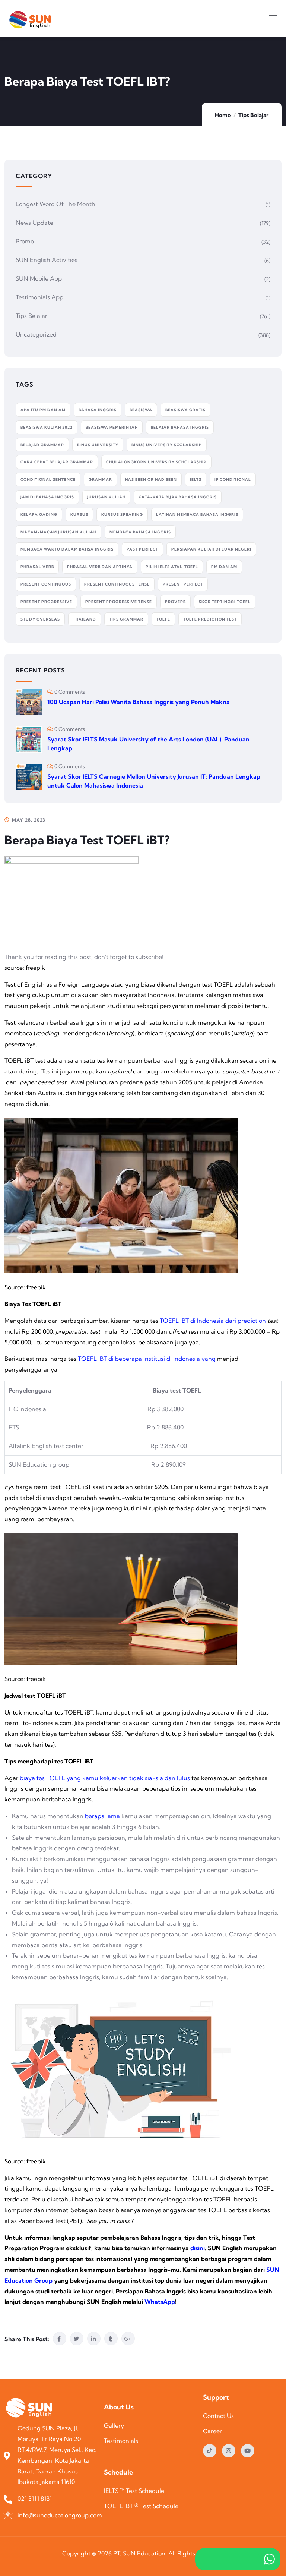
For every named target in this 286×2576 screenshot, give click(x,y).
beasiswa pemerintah (112, 427)
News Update (34, 223)
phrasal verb (37, 567)
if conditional (233, 480)
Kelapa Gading (39, 515)
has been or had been (151, 480)
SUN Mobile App (39, 278)
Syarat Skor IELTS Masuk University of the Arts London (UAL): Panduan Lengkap (148, 744)
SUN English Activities (47, 260)
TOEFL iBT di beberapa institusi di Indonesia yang (147, 1359)
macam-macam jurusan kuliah (58, 532)
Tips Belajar (253, 115)
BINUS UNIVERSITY (98, 445)
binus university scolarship (167, 445)
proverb (175, 602)
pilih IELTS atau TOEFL (172, 567)
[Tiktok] (210, 2451)
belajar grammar (42, 445)
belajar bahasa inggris (180, 427)
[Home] (31, 2408)
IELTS (196, 480)
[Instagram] (229, 2451)
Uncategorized (36, 334)
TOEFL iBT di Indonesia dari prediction (213, 1321)
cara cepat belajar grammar (57, 462)
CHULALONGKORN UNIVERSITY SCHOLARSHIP (156, 462)
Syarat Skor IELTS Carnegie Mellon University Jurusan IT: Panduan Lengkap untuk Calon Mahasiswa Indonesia (154, 781)
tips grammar (126, 619)
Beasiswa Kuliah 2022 (47, 427)
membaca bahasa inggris (140, 532)
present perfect (183, 584)
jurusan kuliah (106, 497)
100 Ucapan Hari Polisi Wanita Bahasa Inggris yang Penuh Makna (139, 702)
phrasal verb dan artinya (100, 567)
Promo (25, 241)
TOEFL (163, 619)
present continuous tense (117, 584)
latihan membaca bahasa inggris (197, 515)
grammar (100, 480)
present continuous (46, 584)
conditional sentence (48, 480)
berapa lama (102, 1816)
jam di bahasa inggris (47, 497)
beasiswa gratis (185, 410)
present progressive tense (119, 602)
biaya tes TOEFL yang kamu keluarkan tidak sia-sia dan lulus (105, 1778)
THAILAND (85, 619)
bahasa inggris (98, 410)
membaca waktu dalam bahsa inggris (67, 549)
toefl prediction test (210, 619)
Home (223, 115)
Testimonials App (39, 297)
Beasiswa (141, 410)
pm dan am (224, 567)
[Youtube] (248, 2451)
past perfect (142, 549)
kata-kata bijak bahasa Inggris (178, 497)
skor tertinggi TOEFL (225, 602)
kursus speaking (122, 515)
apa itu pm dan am (43, 410)
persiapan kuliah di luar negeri (211, 549)
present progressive (46, 602)
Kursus (79, 515)
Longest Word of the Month (55, 204)
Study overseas (40, 619)
